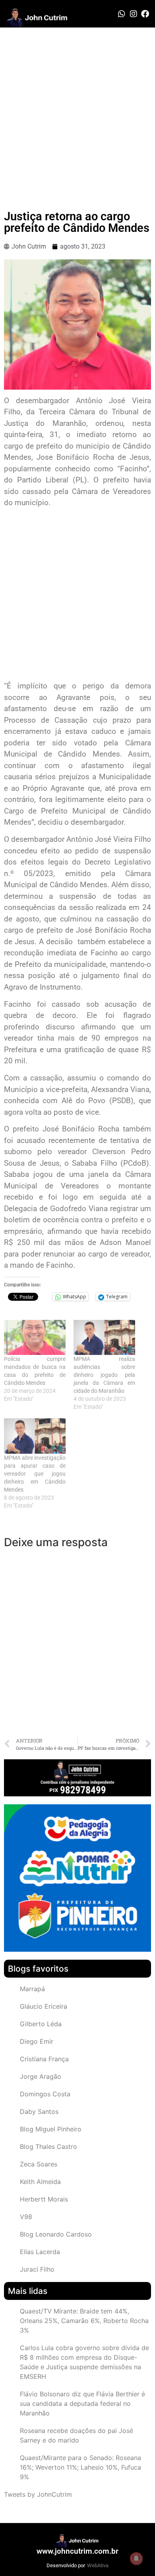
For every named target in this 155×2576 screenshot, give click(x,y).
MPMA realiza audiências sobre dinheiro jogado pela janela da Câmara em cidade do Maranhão (104, 1375)
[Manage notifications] (136, 2558)
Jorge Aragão (41, 2076)
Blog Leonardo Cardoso (56, 2234)
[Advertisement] (77, 109)
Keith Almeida (40, 2182)
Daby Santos (39, 2111)
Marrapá (32, 1989)
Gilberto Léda (41, 2024)
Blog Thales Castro (48, 2147)
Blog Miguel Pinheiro (51, 2129)
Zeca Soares (39, 2164)
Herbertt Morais (44, 2199)
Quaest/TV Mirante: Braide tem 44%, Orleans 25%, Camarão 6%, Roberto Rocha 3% (84, 2321)
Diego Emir (37, 2041)
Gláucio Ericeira (44, 2006)
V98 (26, 2217)
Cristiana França (44, 2059)
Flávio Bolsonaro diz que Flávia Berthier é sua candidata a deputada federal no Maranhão (82, 2403)
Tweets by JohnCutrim (38, 2494)
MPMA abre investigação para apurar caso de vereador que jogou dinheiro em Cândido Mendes (35, 1474)
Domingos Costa (45, 2094)
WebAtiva (98, 2565)
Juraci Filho (37, 2269)
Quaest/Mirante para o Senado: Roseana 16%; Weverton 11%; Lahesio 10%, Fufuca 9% (80, 2467)
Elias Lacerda (40, 2252)
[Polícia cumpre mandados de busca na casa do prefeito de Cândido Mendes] (35, 1338)
